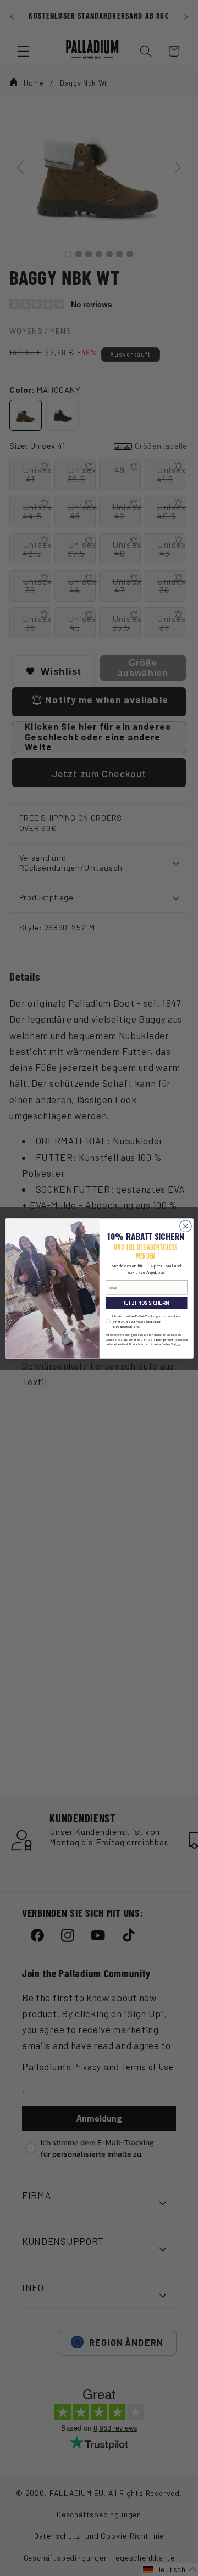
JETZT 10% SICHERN (146, 1303)
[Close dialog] (185, 1226)
